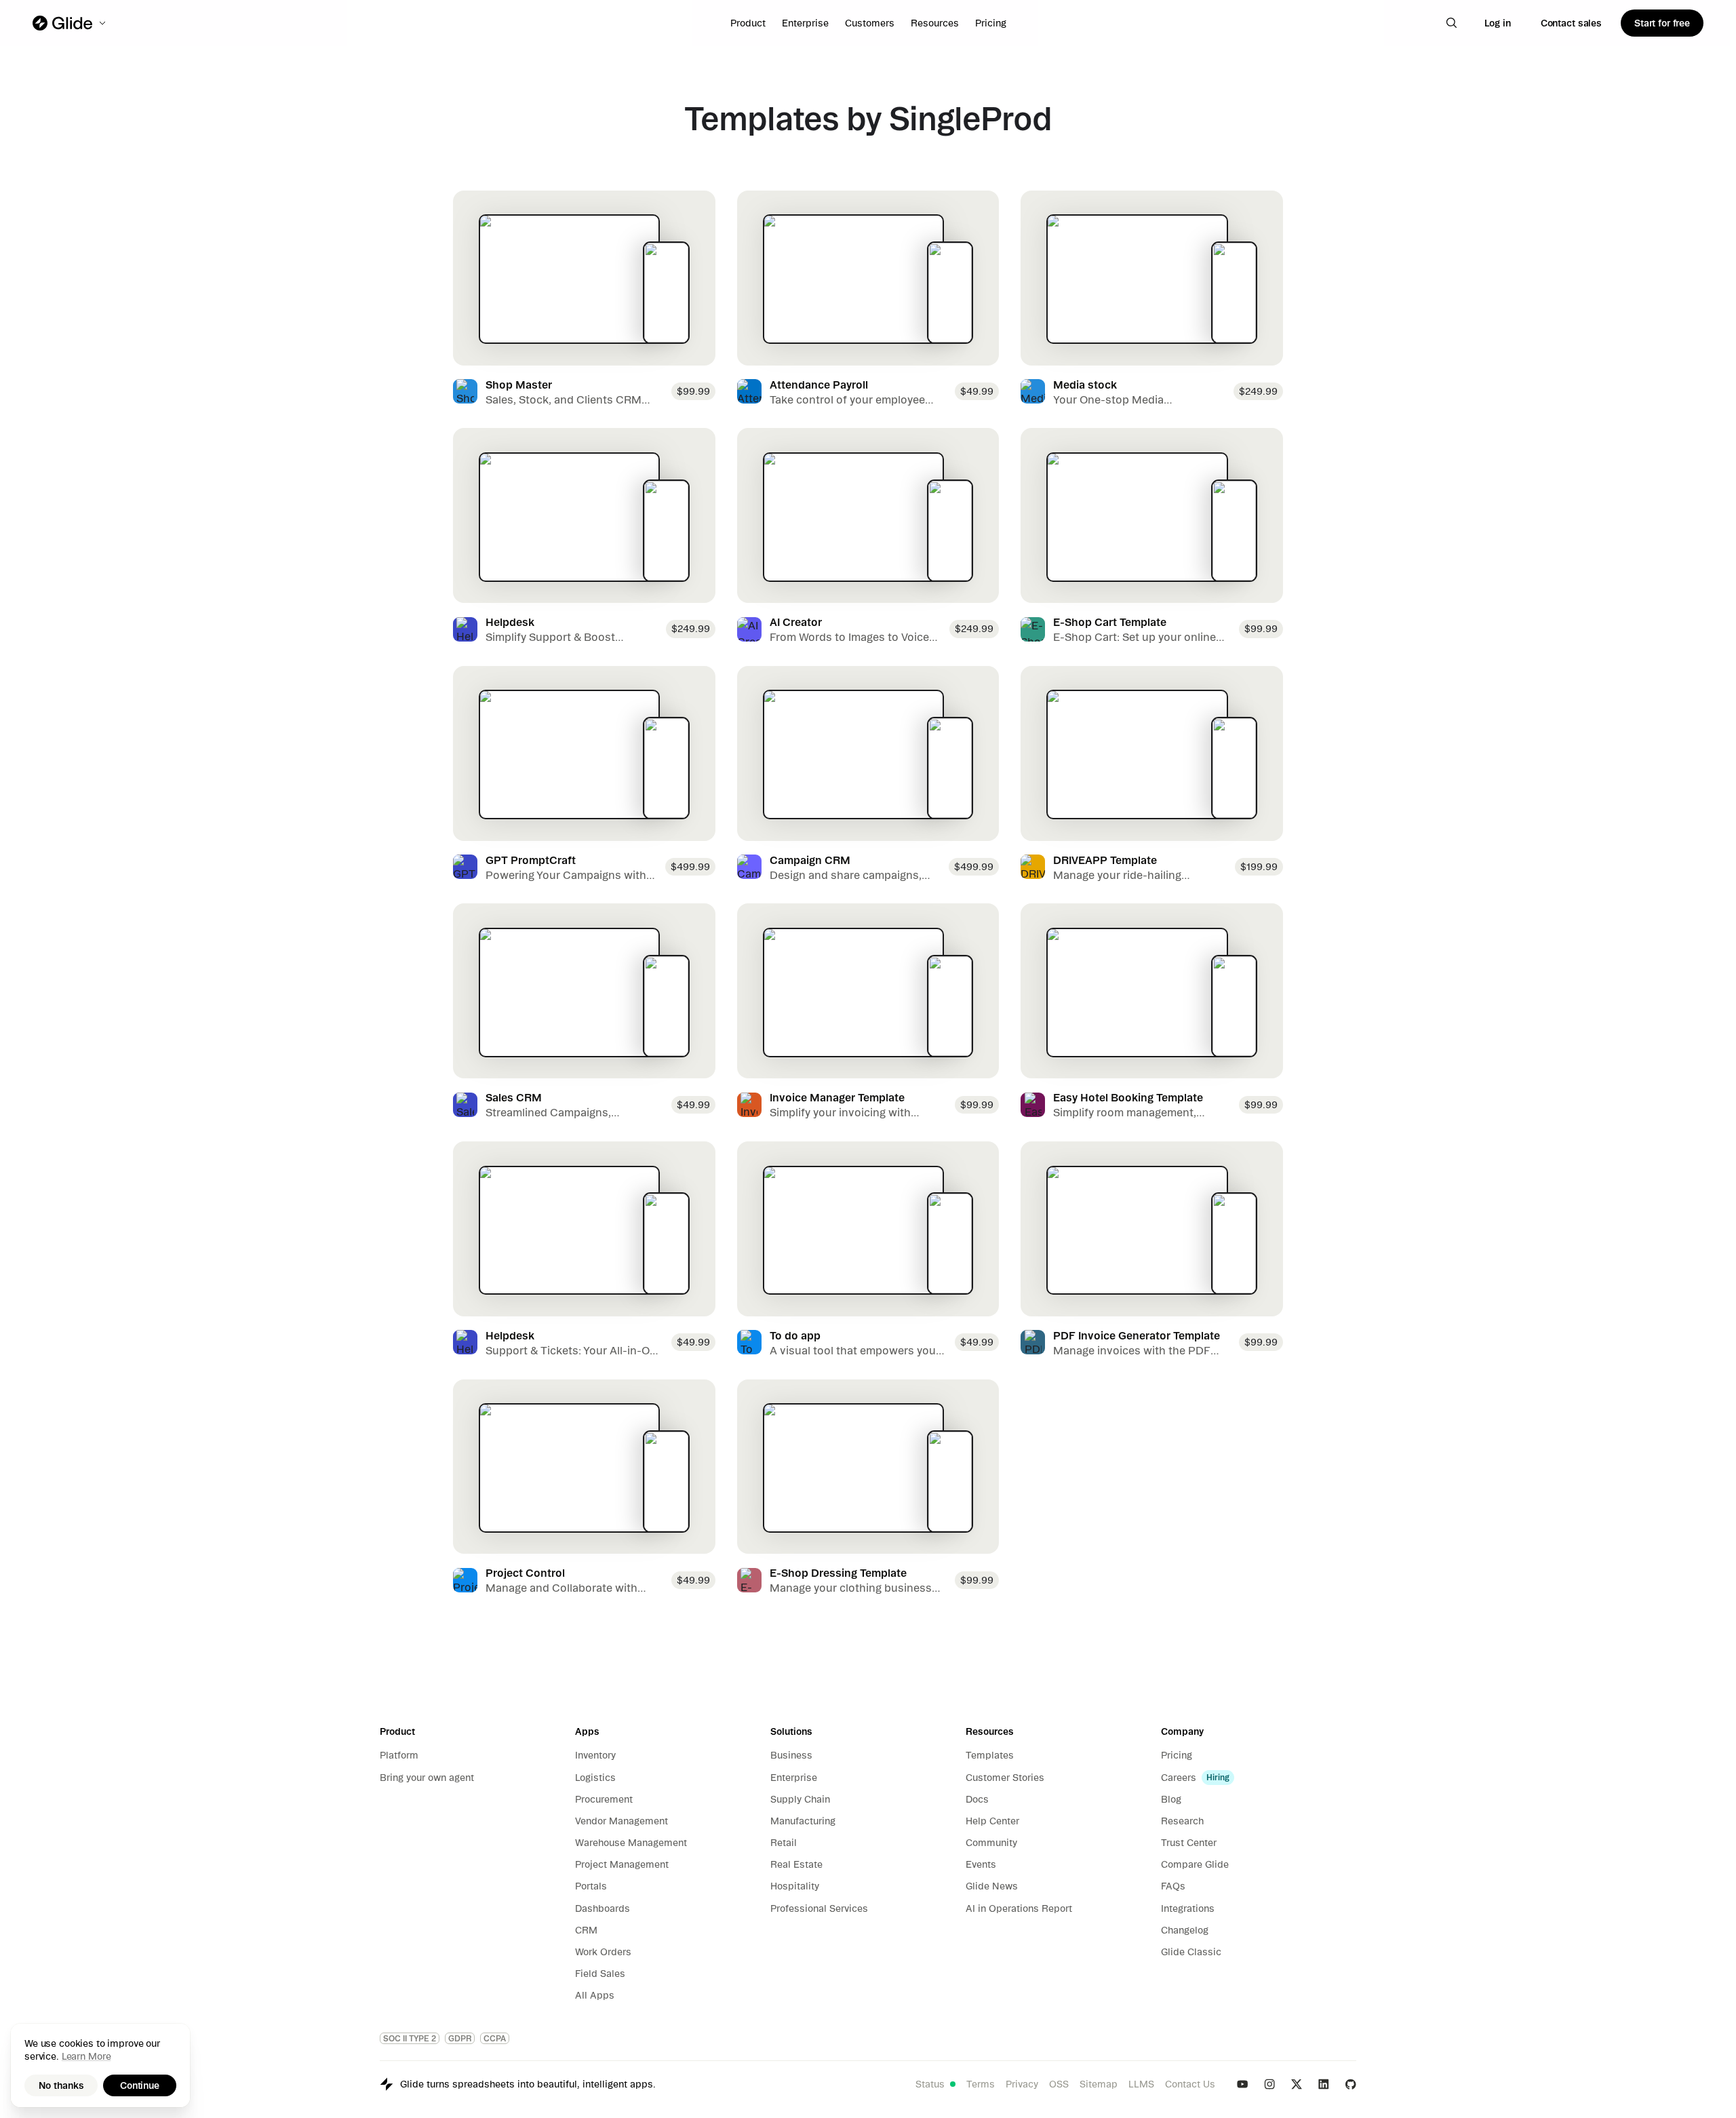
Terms (981, 2084)
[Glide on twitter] (1297, 2084)
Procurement (604, 1799)
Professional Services (819, 1908)
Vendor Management (622, 1821)
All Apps (595, 1995)
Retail (784, 1843)
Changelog (1185, 1930)
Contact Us (1190, 2084)
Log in (1498, 23)
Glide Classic (1191, 1952)
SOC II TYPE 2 (410, 2038)
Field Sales (600, 1974)
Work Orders (603, 1952)
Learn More (86, 2056)
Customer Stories (1005, 1778)
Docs (977, 1799)
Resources (935, 23)
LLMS (1141, 2084)
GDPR (460, 2038)
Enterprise (805, 23)
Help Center (992, 1821)
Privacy (1022, 2084)
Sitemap (1099, 2084)
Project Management (622, 1864)
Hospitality (795, 1886)
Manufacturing (803, 1821)
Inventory (595, 1755)
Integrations (1188, 1908)
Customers (870, 23)
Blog (1171, 1799)
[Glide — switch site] (70, 23)
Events (981, 1864)
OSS (1059, 2084)
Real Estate (796, 1864)
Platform (399, 1755)
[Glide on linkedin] (1324, 2084)
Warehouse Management (631, 1843)
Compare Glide (1195, 1864)
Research (1182, 1821)
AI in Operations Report (1019, 1908)
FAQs (1173, 1886)
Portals (591, 1886)
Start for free (1662, 23)
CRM (586, 1930)
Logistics (595, 1778)
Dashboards (603, 1908)
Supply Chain (800, 1799)
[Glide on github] (1351, 2084)
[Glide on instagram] (1269, 2084)
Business (791, 1755)
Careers (1179, 1778)
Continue (140, 2085)
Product (748, 23)
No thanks (61, 2085)
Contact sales (1571, 23)
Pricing (991, 23)
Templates (990, 1755)
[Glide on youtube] (1242, 2084)
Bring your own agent (427, 1778)
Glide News (992, 1886)
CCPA (495, 2038)
